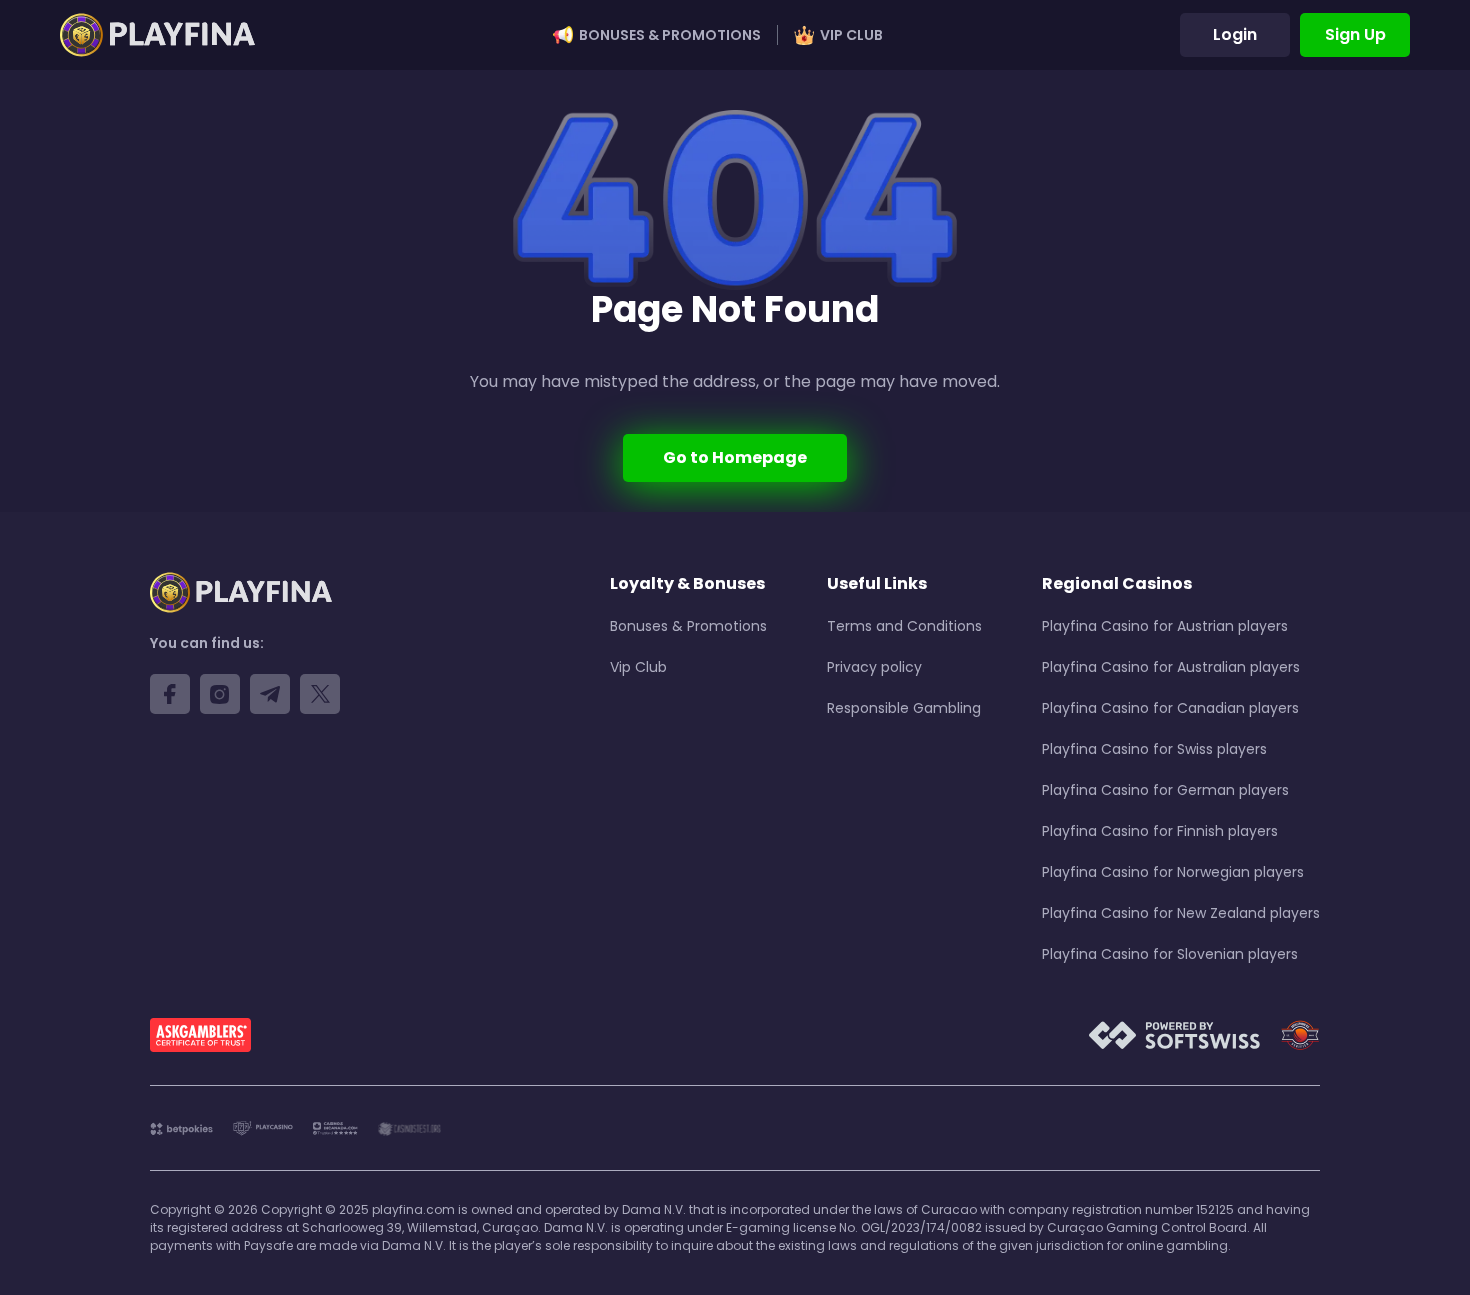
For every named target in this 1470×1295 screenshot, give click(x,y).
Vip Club (638, 667)
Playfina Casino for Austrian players (1165, 626)
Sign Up (1355, 34)
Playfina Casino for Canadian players (1170, 708)
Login (1235, 34)
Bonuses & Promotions (670, 35)
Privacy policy (874, 667)
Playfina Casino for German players (1165, 790)
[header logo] (157, 35)
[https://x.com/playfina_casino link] (320, 694)
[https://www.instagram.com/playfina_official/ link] (220, 694)
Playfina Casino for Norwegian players (1173, 872)
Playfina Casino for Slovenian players (1170, 954)
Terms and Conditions (904, 626)
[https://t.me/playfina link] (270, 694)
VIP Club (851, 35)
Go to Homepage (735, 457)
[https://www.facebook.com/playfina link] (170, 694)
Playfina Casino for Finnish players (1160, 831)
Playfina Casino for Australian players (1171, 667)
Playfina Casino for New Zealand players (1181, 913)
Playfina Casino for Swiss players (1154, 749)
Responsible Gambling (904, 708)
